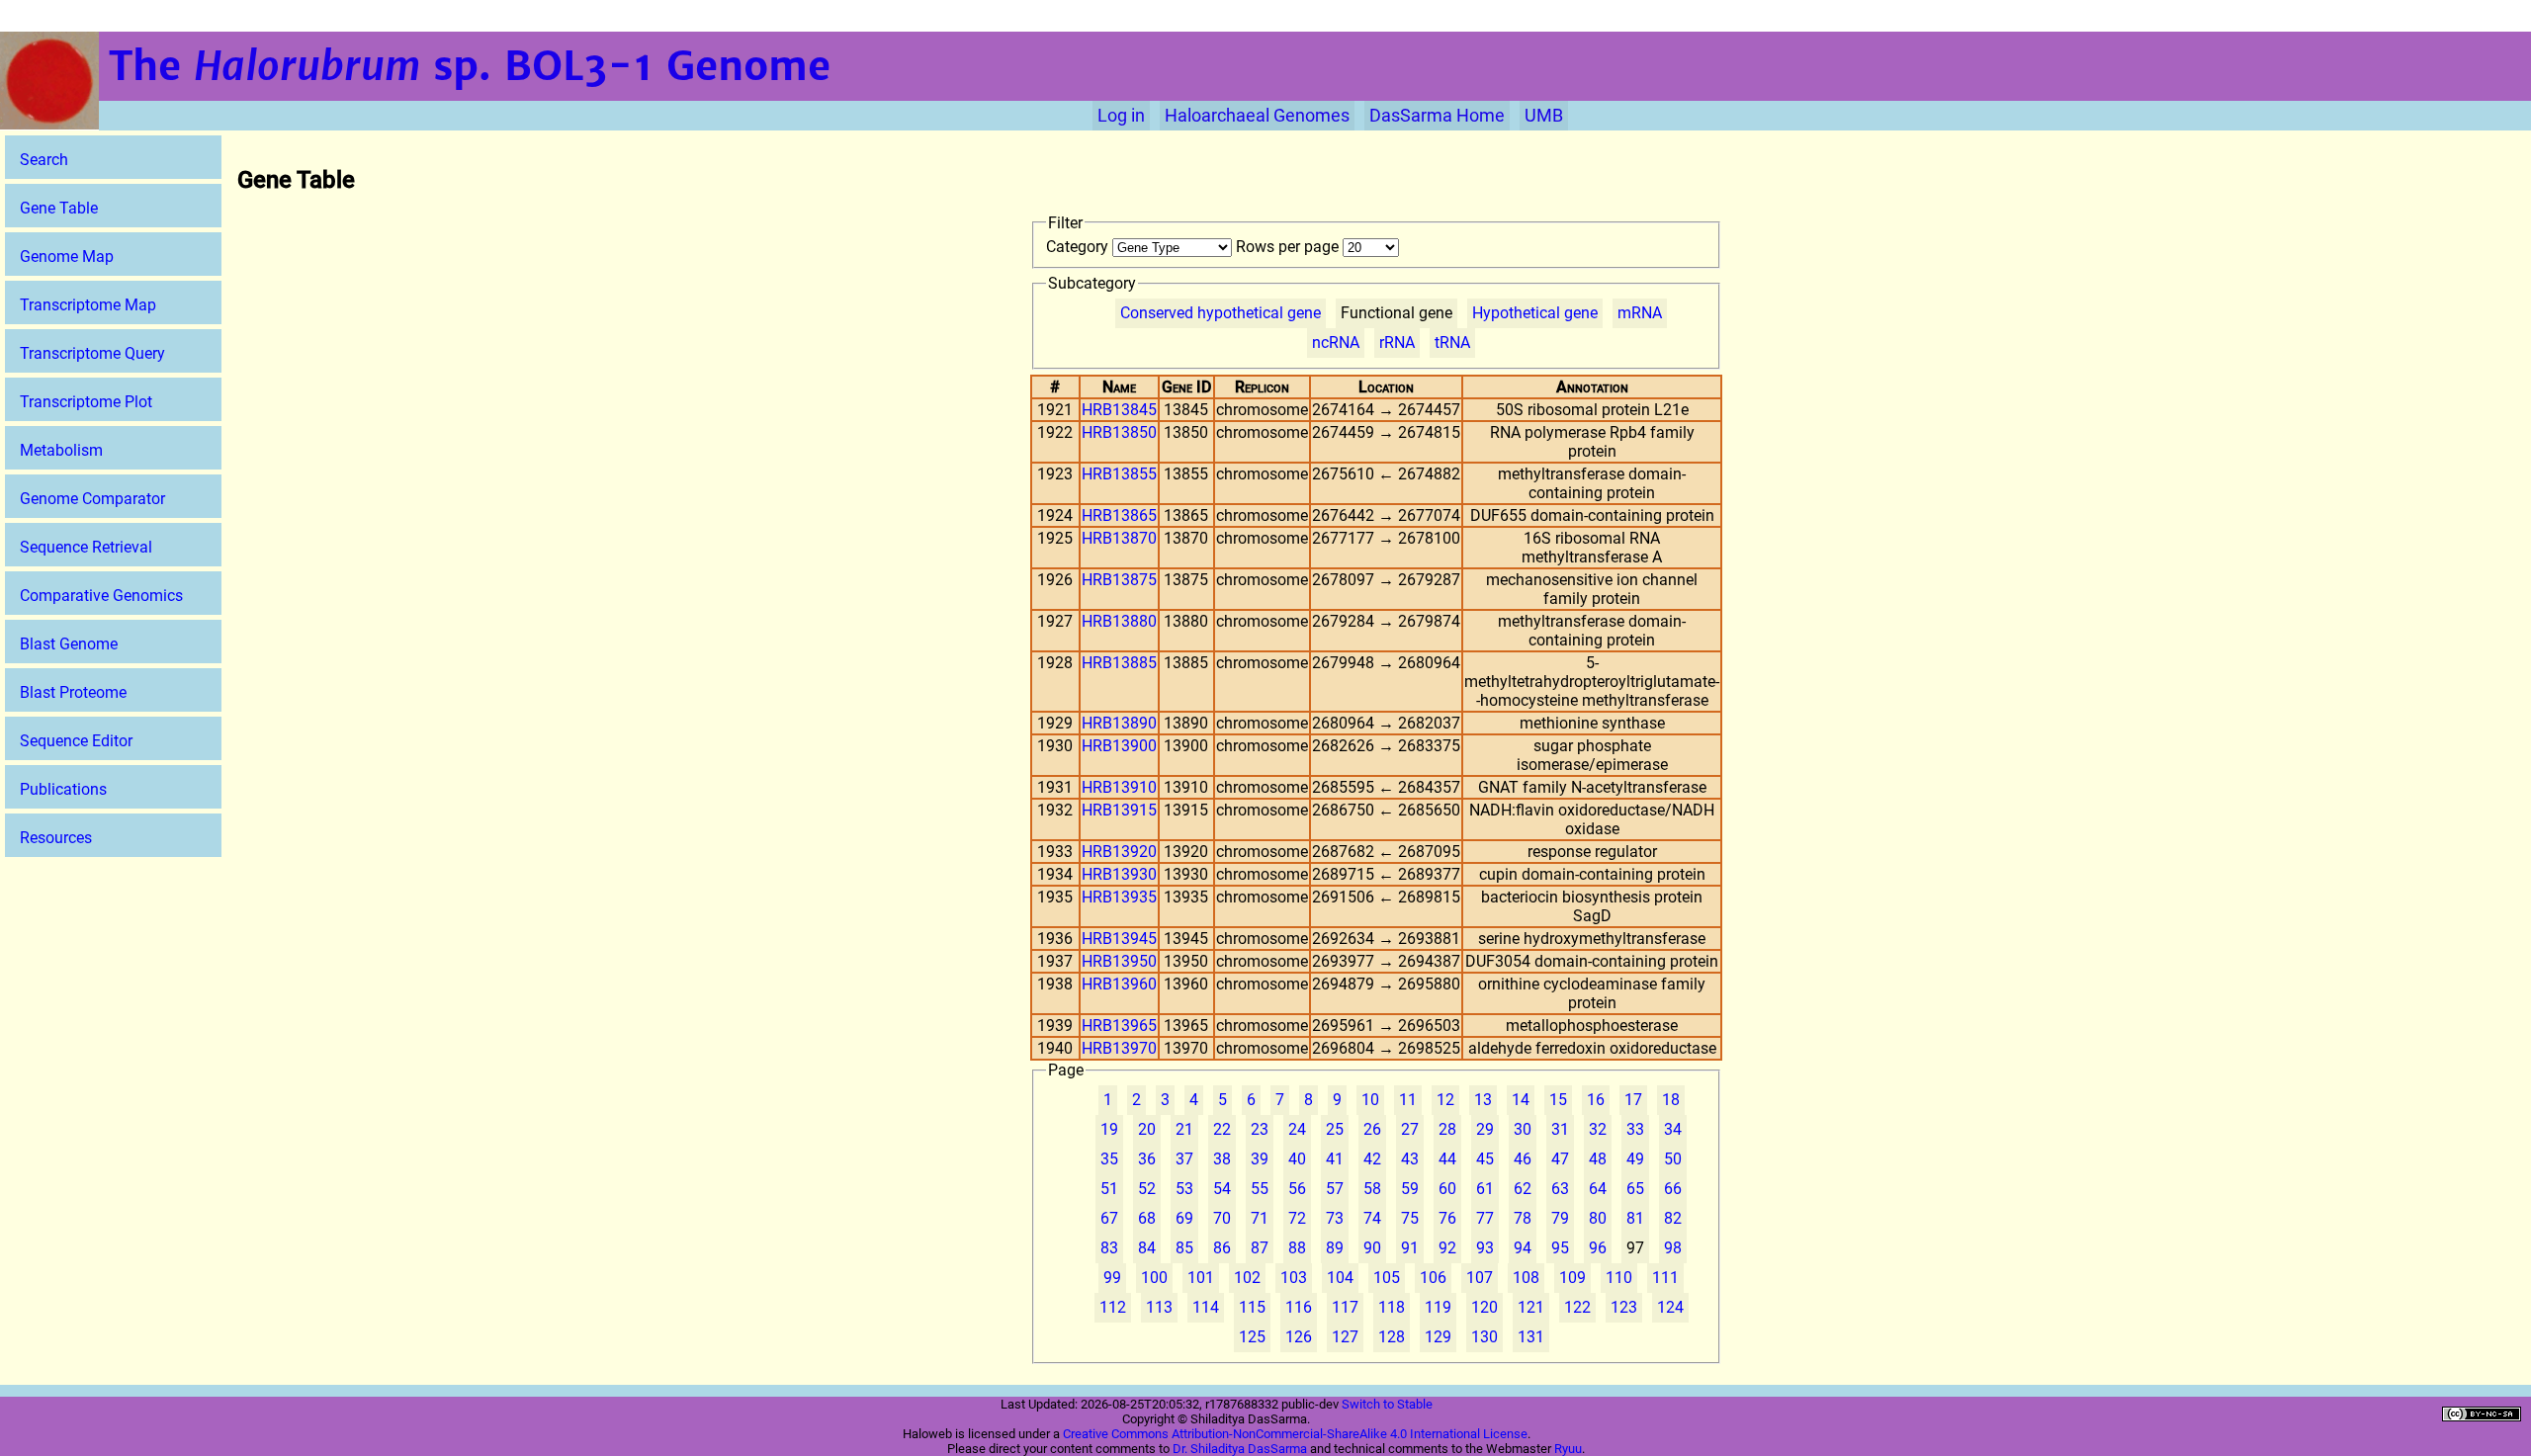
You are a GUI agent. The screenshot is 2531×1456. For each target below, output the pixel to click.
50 (1673, 1159)
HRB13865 (1119, 515)
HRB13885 (1119, 663)
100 (1154, 1278)
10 (1370, 1100)
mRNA (1640, 313)
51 (1109, 1189)
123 (1624, 1307)
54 (1222, 1189)
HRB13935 (1119, 897)
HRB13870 (1119, 538)
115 (1252, 1307)
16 (1596, 1100)
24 (1297, 1129)
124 (1670, 1307)
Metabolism (61, 450)
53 (1184, 1189)
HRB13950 (1119, 961)
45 (1485, 1159)
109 (1572, 1278)
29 (1485, 1129)
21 (1184, 1129)
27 (1410, 1129)
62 (1523, 1189)
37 (1184, 1159)
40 (1297, 1159)
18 (1671, 1100)
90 (1372, 1248)
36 (1147, 1159)
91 (1410, 1248)
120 (1484, 1307)
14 (1521, 1100)
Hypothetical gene (1535, 313)
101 (1201, 1278)
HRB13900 (1119, 746)
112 (1113, 1307)
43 (1410, 1159)
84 (1147, 1248)
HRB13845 (1119, 410)
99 (1112, 1278)
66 (1673, 1189)
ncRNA (1336, 343)
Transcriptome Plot (86, 402)
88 (1297, 1248)
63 (1560, 1189)
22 (1222, 1129)
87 (1260, 1248)
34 (1673, 1129)
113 (1159, 1307)
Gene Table (59, 208)
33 (1635, 1129)
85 (1184, 1248)
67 (1109, 1218)
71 (1260, 1218)
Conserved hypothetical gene (1221, 313)
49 (1635, 1159)
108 (1526, 1278)
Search (44, 160)
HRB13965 (1119, 1026)
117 (1345, 1307)
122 (1577, 1307)
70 (1222, 1218)
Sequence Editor (76, 741)
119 (1438, 1307)
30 (1523, 1129)
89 (1335, 1248)
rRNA (1397, 343)
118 (1392, 1307)
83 (1109, 1248)
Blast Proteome (73, 692)
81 (1635, 1218)
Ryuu (1568, 1449)
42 (1372, 1159)
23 (1260, 1129)
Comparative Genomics (101, 596)
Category (1079, 247)
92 (1447, 1248)
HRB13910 (1119, 787)
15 (1558, 1100)
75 (1410, 1218)
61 (1485, 1189)
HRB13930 (1119, 874)
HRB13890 (1119, 723)
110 (1619, 1278)
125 (1252, 1337)
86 (1222, 1248)
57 (1335, 1189)
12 (1445, 1100)
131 (1531, 1337)
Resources (56, 838)
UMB (1544, 116)
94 (1523, 1248)
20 (1147, 1129)
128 (1392, 1337)
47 (1560, 1159)
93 (1485, 1248)
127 (1345, 1337)
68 (1147, 1218)
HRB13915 (1119, 810)
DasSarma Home (1437, 116)
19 (1109, 1129)
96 (1598, 1248)
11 (1408, 1100)
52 (1147, 1189)
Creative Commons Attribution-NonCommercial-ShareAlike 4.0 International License (1295, 1434)
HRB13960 (1119, 984)
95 (1560, 1248)
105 (1387, 1278)
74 (1372, 1218)
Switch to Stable (1387, 1404)
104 (1340, 1278)
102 (1247, 1278)
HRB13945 (1119, 939)
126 (1299, 1337)
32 (1598, 1129)
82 (1673, 1218)
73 (1335, 1218)
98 (1673, 1248)
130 (1484, 1337)
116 (1299, 1307)
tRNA (1452, 343)
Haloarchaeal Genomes (1257, 116)
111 (1665, 1278)
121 (1531, 1307)
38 (1222, 1159)
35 (1109, 1159)
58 (1372, 1189)
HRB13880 (1119, 621)
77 (1485, 1218)
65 (1635, 1189)
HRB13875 (1119, 580)
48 (1598, 1159)
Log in (1121, 116)
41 (1335, 1159)
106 (1433, 1278)
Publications (63, 789)
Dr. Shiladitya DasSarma (1240, 1449)
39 (1260, 1159)
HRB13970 (1119, 1048)
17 (1633, 1100)
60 (1447, 1189)
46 (1523, 1159)
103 (1294, 1278)
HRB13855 (1119, 474)
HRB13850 (1119, 432)
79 (1560, 1218)
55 (1260, 1189)
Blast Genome (69, 644)
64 (1598, 1189)
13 (1483, 1100)
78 (1523, 1218)
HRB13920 (1119, 852)
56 (1297, 1189)
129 (1438, 1337)
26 (1372, 1129)
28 (1447, 1129)
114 (1206, 1307)
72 (1297, 1218)
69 (1184, 1218)
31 (1560, 1129)
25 (1335, 1129)
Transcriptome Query (92, 353)
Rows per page (1289, 247)
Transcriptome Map (88, 305)
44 (1447, 1159)
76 (1447, 1218)
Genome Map (67, 257)
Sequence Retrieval (86, 547)
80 (1598, 1218)
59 (1410, 1189)
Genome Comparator (92, 499)
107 (1480, 1278)
